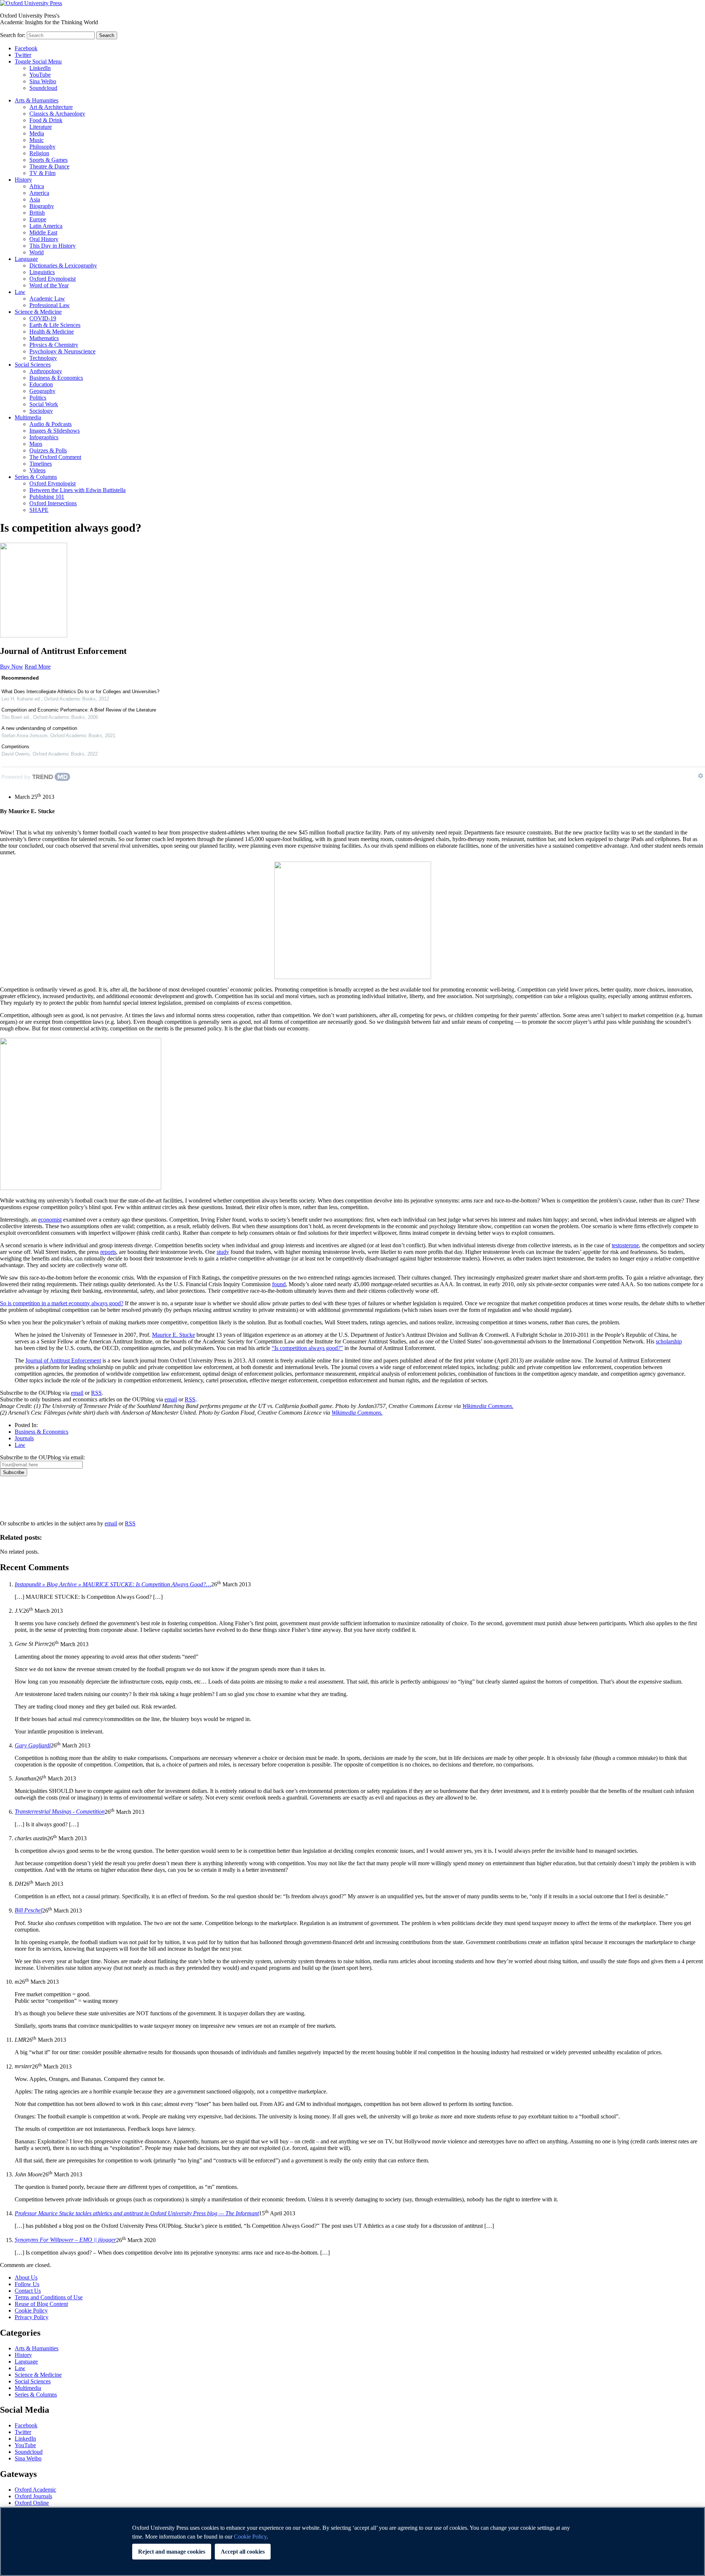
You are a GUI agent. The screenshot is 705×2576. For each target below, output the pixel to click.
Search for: (13, 35)
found (279, 1284)
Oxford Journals (33, 2496)
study (223, 1252)
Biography (42, 206)
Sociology (41, 411)
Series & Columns (36, 477)
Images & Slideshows (55, 431)
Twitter (23, 55)
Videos (37, 470)
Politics (38, 398)
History (23, 180)
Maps (36, 444)
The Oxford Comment (55, 457)
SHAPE (39, 510)
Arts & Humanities (37, 100)
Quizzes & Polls (48, 450)
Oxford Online (32, 2503)
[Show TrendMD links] (701, 776)
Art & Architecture (51, 107)
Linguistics (42, 272)
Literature (41, 127)
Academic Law (47, 299)
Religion (39, 153)
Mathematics (44, 338)
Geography (42, 391)
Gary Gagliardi (33, 1745)
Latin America (46, 226)
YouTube (40, 75)
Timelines (41, 464)
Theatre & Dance (49, 166)
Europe (38, 219)
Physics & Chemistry (54, 345)
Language (26, 259)
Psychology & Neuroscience (62, 351)
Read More (38, 667)
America (39, 193)
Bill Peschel (28, 1911)
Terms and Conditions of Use (49, 2297)
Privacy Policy (21, 1502)
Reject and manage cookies (172, 2552)
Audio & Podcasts (50, 424)
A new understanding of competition (39, 728)
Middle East (43, 232)
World (37, 252)
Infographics (44, 437)
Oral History (44, 239)
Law (20, 292)
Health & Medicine (52, 332)
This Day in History (53, 246)
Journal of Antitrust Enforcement (63, 1360)
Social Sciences (33, 365)
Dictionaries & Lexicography (63, 265)
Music (37, 140)
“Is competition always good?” (307, 1348)
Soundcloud (43, 88)
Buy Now (12, 667)
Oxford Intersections (53, 503)
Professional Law (50, 305)
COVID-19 (43, 318)
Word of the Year (49, 285)
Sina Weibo (43, 81)
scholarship (669, 1341)
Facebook (26, 48)
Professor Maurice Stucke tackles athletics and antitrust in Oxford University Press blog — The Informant (137, 2213)
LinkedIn (40, 68)
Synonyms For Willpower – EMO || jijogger (65, 2240)
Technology (43, 358)
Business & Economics (56, 378)
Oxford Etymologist (53, 279)
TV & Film (42, 173)
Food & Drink (46, 120)
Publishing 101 (47, 497)
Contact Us (28, 2291)
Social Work (44, 404)
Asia (35, 199)
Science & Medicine (38, 312)
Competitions (15, 747)
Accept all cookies (243, 2552)
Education (41, 384)
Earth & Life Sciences (55, 325)
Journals (24, 1438)
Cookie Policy (31, 2311)
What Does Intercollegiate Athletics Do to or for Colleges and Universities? (80, 692)
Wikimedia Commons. (488, 1406)
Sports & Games (48, 160)
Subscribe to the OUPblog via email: (42, 1457)
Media (37, 133)
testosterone (625, 1245)
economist (50, 1220)
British (37, 213)
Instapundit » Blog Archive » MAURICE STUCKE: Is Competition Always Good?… (113, 1584)
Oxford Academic (35, 2490)
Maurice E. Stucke (173, 1335)
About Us (26, 2277)
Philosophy (42, 147)
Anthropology (46, 371)
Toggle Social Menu (38, 61)
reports (108, 1252)
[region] (352, 2542)
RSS (96, 1393)
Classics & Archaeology (57, 114)
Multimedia (28, 417)
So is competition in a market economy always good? (62, 1303)
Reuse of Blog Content (41, 2304)
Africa (37, 186)
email (77, 1393)
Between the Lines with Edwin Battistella (77, 490)
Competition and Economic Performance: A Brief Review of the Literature (79, 710)
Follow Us (27, 2284)
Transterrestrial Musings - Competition (60, 1812)
